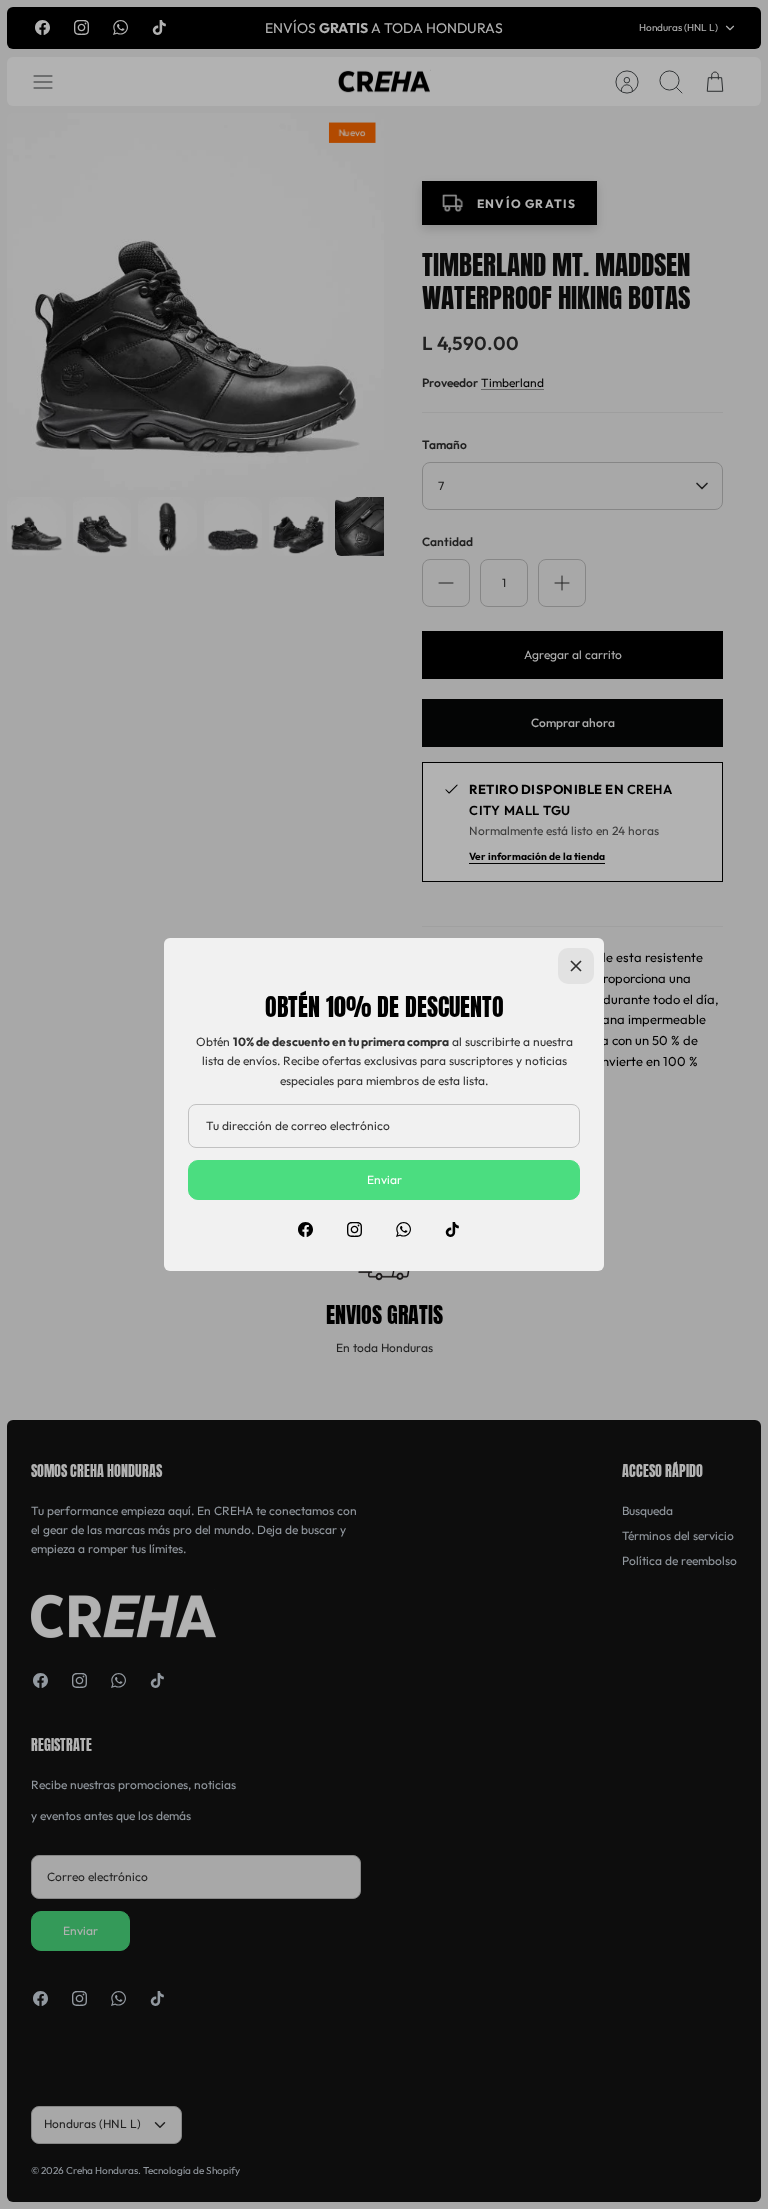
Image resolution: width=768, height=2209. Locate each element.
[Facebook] (305, 1229)
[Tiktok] (452, 1229)
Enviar (384, 1179)
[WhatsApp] (403, 1229)
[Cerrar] (576, 966)
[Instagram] (354, 1229)
